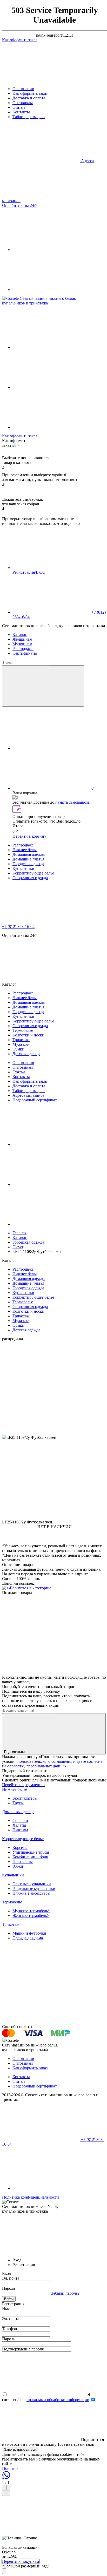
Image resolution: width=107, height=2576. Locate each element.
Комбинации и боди (30, 1857)
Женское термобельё (31, 1916)
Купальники (23, 868)
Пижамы (20, 1830)
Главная (19, 1233)
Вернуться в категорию (31, 1588)
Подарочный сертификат (35, 1100)
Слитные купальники (32, 1884)
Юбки (18, 1866)
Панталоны (23, 1862)
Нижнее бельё (15, 1789)
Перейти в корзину (29, 836)
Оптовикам (23, 103)
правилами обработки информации (58, 2400)
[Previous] (4, 2493)
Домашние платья (28, 859)
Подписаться (15, 1752)
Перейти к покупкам (21, 2561)
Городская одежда (28, 864)
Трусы (18, 1803)
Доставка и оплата (29, 98)
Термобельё (12, 1902)
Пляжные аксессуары (31, 1893)
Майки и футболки (29, 1933)
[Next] (8, 2493)
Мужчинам (22, 644)
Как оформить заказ (30, 93)
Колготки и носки (28, 1035)
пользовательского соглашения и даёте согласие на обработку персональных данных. (52, 1764)
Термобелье (23, 1030)
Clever (18, 1247)
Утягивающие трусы (31, 1852)
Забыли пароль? (65, 2293)
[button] (55, 1460)
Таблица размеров (29, 117)
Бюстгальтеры (25, 1798)
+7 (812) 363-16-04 (18, 927)
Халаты (19, 1825)
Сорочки (20, 1821)
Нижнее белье (25, 850)
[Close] (8, 2488)
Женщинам (22, 639)
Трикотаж (21, 1040)
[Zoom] (4, 2488)
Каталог (20, 635)
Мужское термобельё (31, 1911)
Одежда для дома (28, 1938)
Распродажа (23, 649)
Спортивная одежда (30, 878)
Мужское (21, 1044)
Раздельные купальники (34, 1889)
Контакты (21, 112)
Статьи (19, 107)
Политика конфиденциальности (31, 2197)
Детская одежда (26, 1054)
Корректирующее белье (33, 873)
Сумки (18, 1049)
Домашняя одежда (29, 854)
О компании (23, 89)
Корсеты (20, 1848)
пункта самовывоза (72, 802)
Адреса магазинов (29, 1095)
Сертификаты (25, 653)
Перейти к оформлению (23, 1785)
